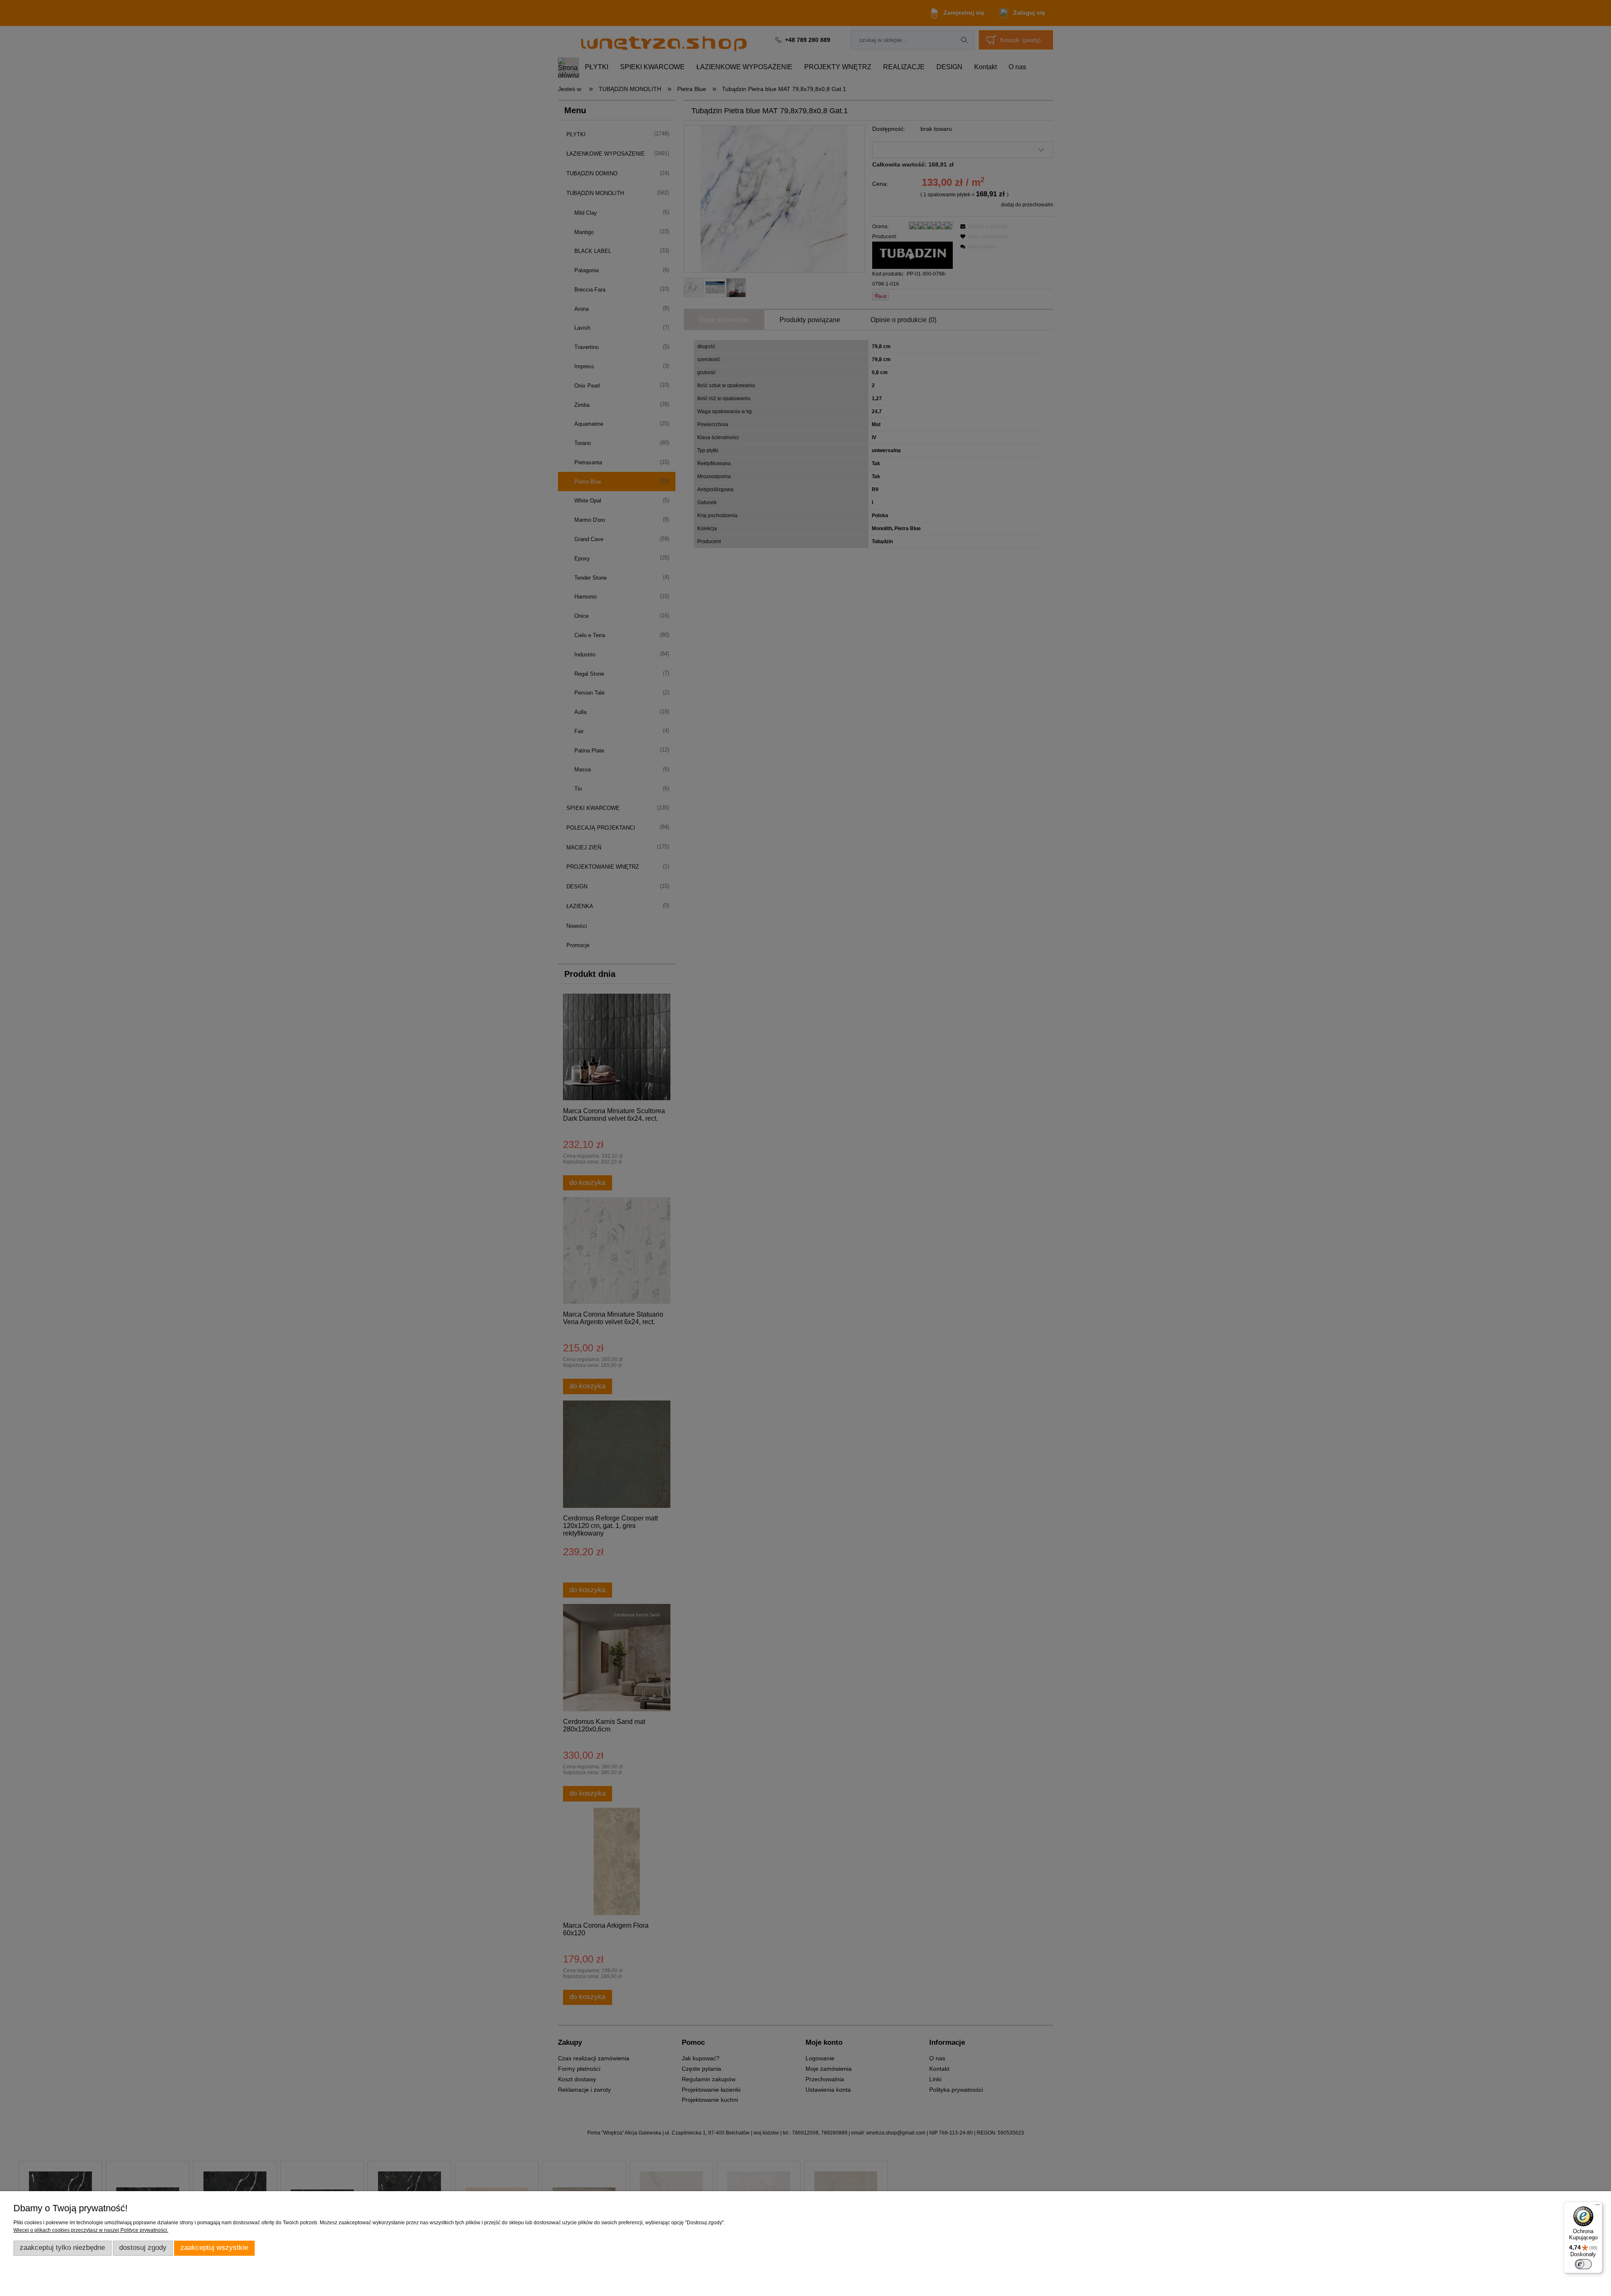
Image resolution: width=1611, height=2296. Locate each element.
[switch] (1583, 2264)
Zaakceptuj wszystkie (214, 2248)
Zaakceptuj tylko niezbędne (62, 2248)
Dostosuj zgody (143, 2248)
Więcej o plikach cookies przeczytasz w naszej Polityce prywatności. (91, 2230)
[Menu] (1598, 2207)
